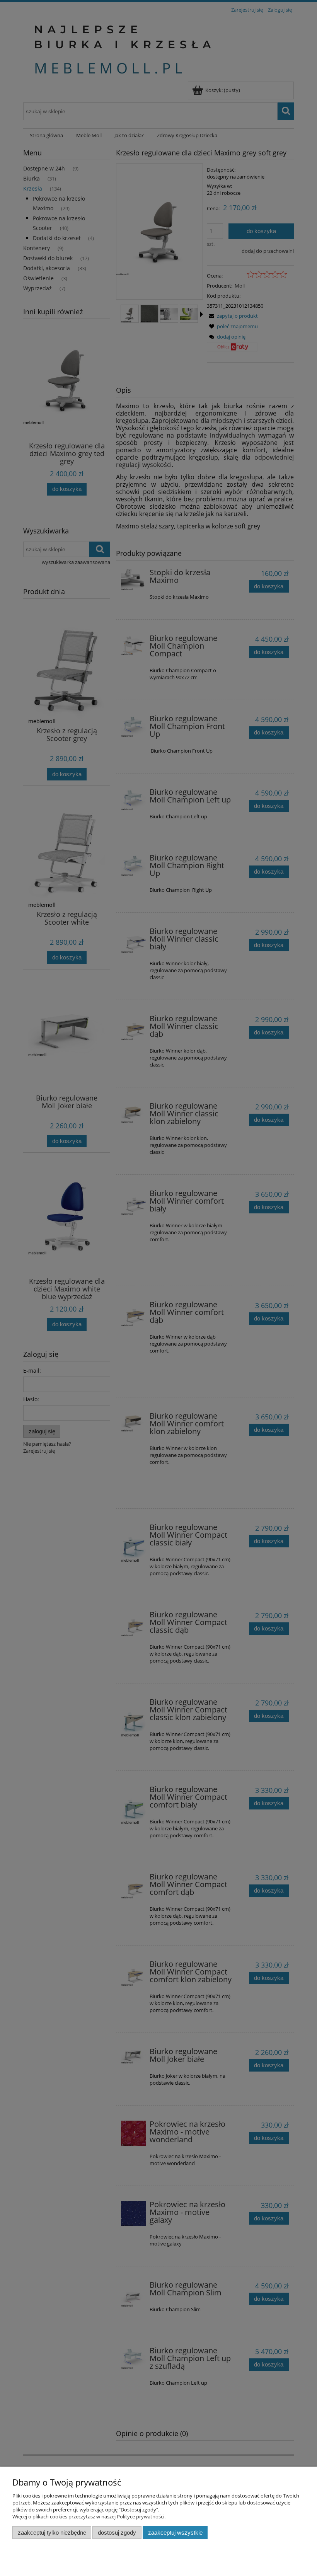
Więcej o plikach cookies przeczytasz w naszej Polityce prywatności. (89, 2516)
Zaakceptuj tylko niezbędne (52, 2533)
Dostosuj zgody (117, 2533)
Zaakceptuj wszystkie (175, 2533)
